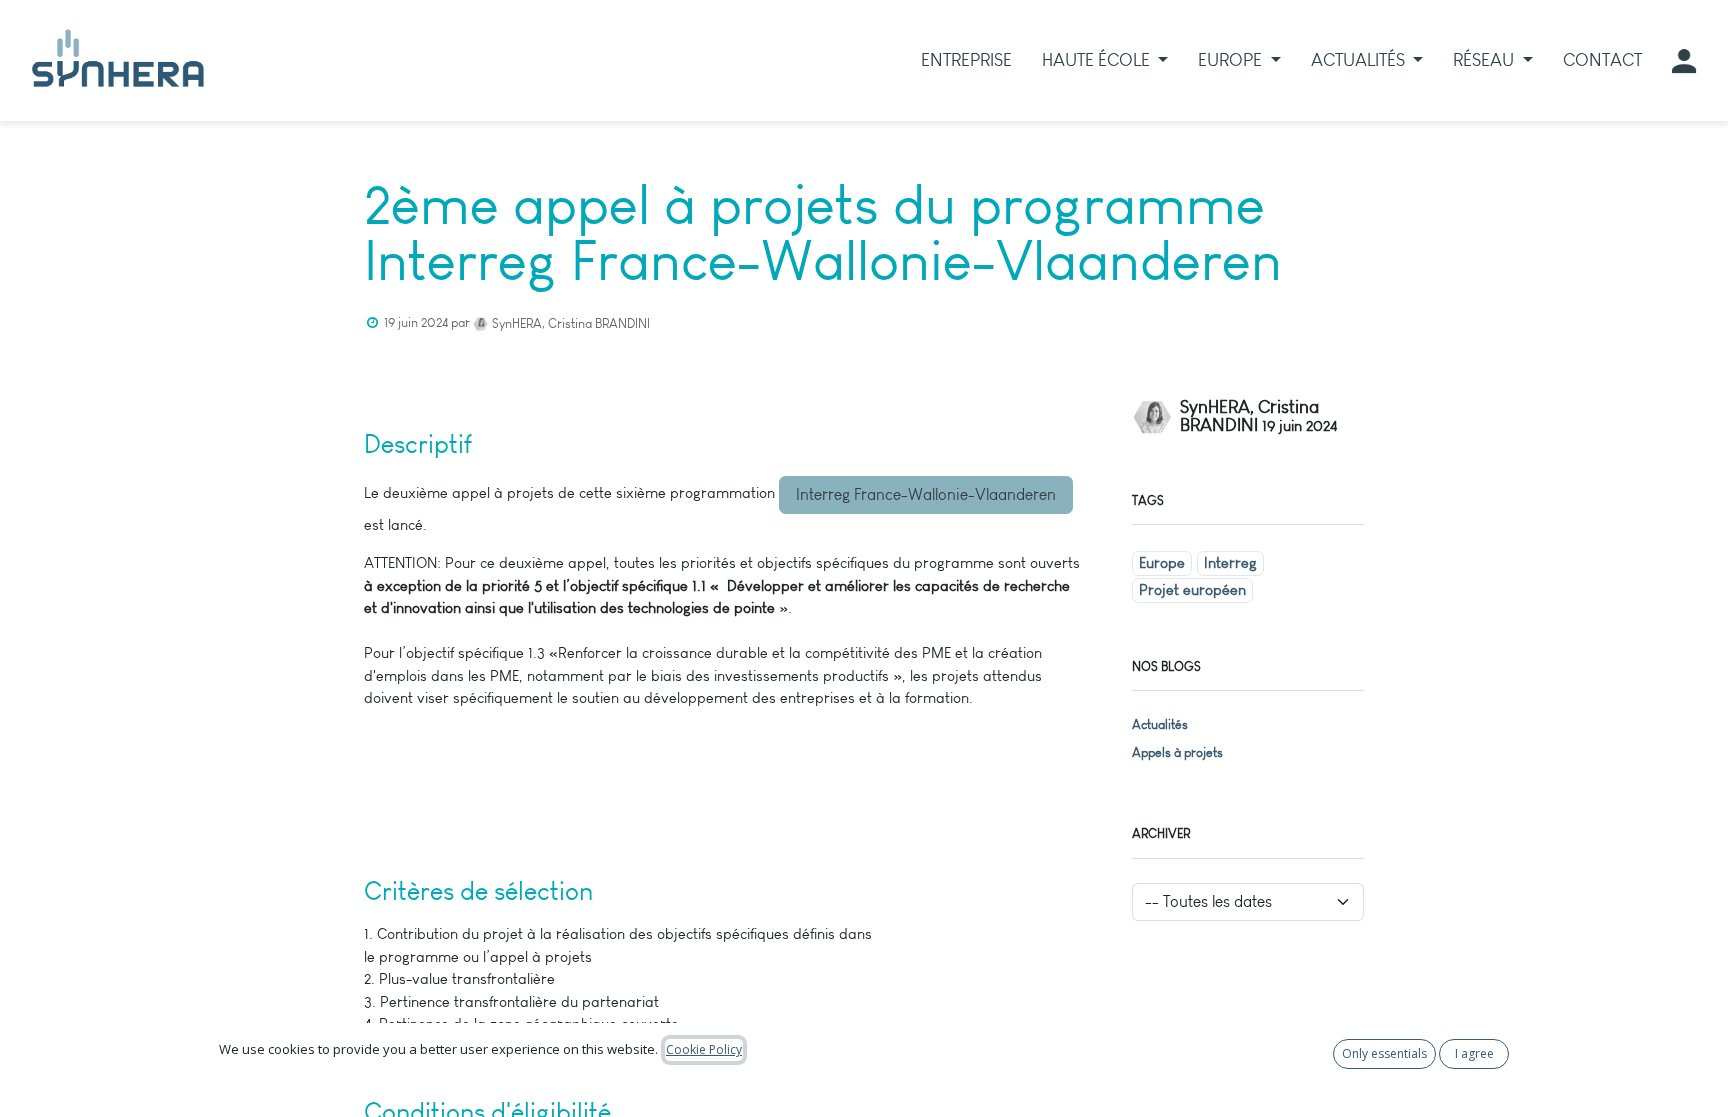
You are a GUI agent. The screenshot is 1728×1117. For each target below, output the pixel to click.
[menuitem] (966, 60)
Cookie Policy (704, 1049)
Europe (1162, 563)
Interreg (1230, 563)
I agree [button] (1474, 1053)
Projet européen (1192, 590)
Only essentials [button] (1384, 1053)
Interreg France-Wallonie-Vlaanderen (926, 494)
